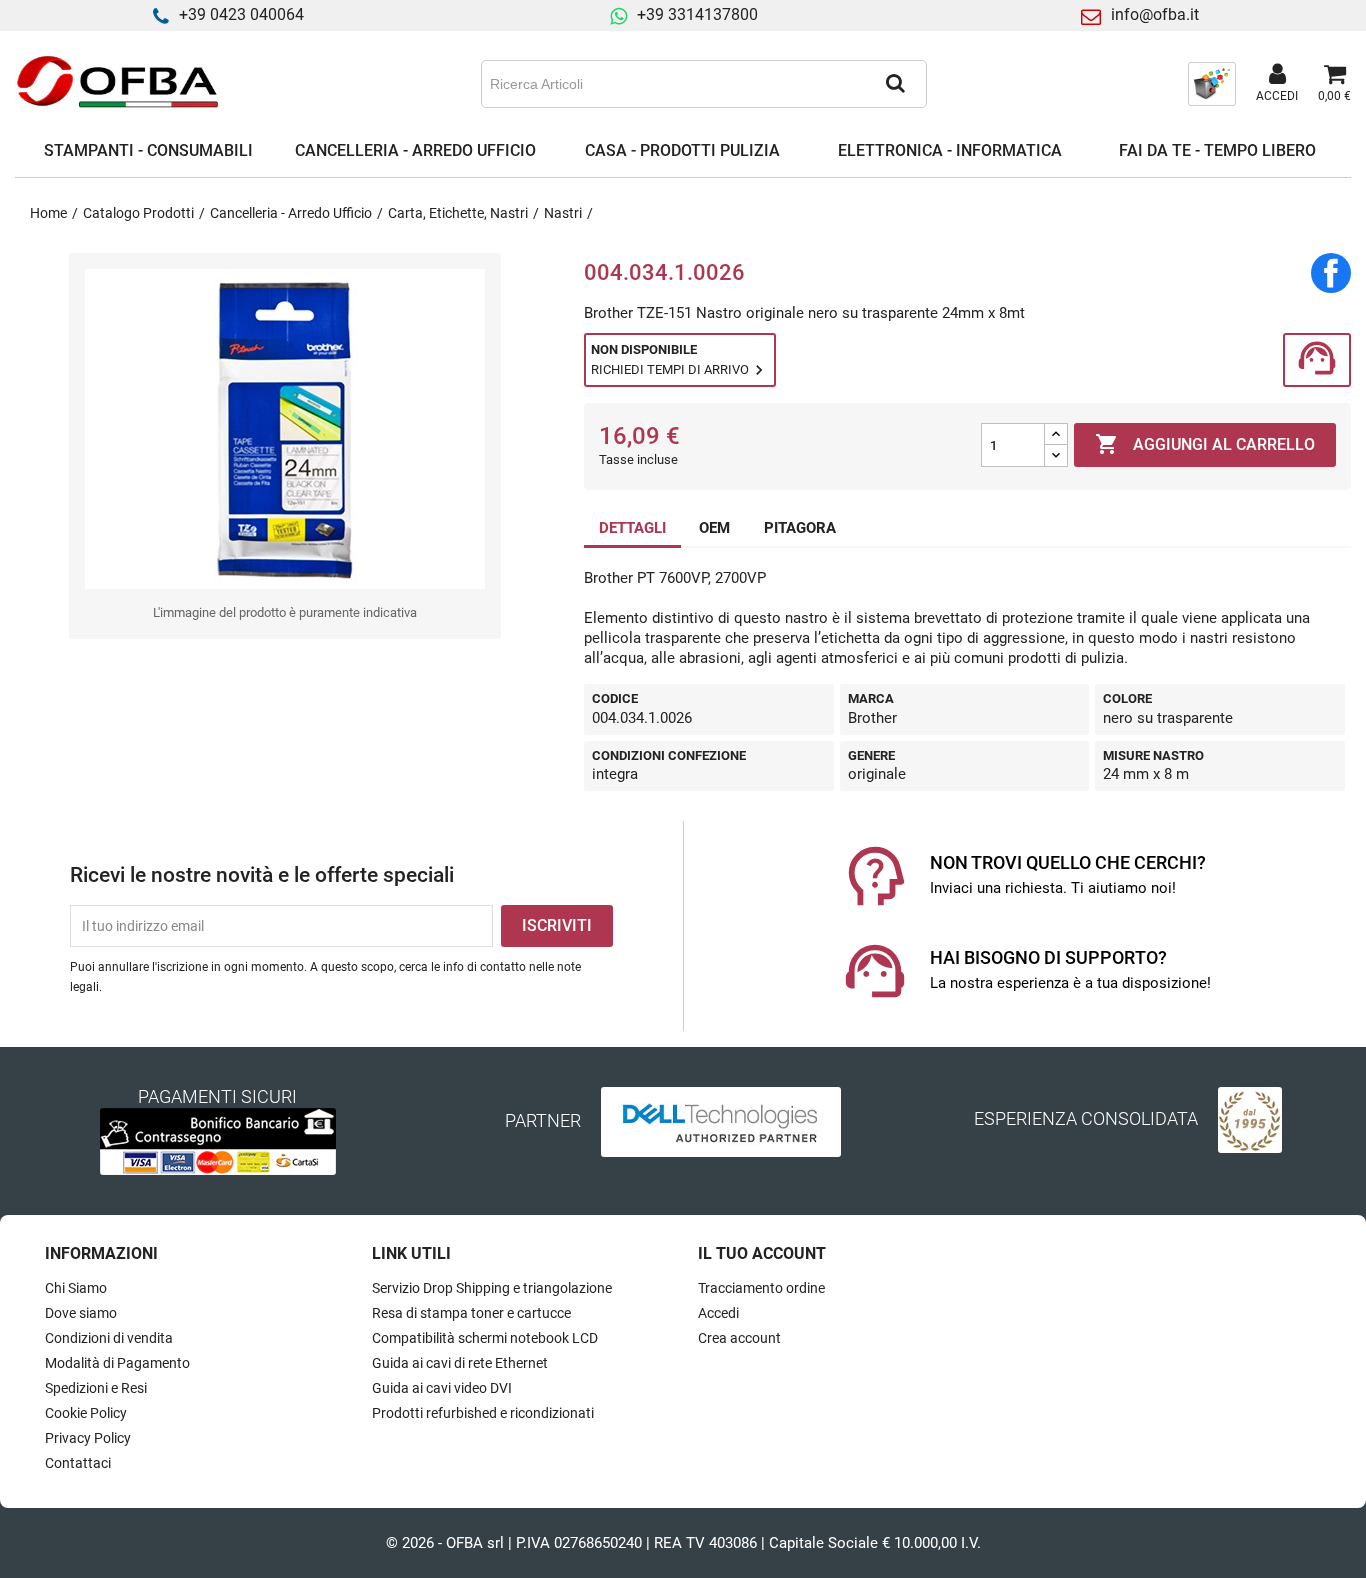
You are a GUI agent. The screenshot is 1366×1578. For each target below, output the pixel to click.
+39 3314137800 (697, 14)
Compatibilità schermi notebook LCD (485, 1338)
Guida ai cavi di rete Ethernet (460, 1363)
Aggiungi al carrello (1205, 444)
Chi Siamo (76, 1288)
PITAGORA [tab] (800, 528)
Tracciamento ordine (761, 1288)
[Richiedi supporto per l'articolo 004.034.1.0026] (1317, 360)
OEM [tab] (714, 528)
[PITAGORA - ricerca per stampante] (1212, 83)
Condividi (1331, 273)
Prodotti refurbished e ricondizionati (483, 1413)
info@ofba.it (1155, 14)
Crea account (739, 1338)
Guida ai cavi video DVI (442, 1388)
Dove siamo (81, 1313)
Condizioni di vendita (109, 1338)
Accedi (718, 1313)
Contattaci (78, 1463)
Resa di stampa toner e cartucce (471, 1313)
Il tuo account (762, 1253)
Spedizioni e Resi (96, 1388)
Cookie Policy (86, 1413)
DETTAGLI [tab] (632, 528)
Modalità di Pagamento (117, 1363)
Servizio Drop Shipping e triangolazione (492, 1288)
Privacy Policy (88, 1438)
